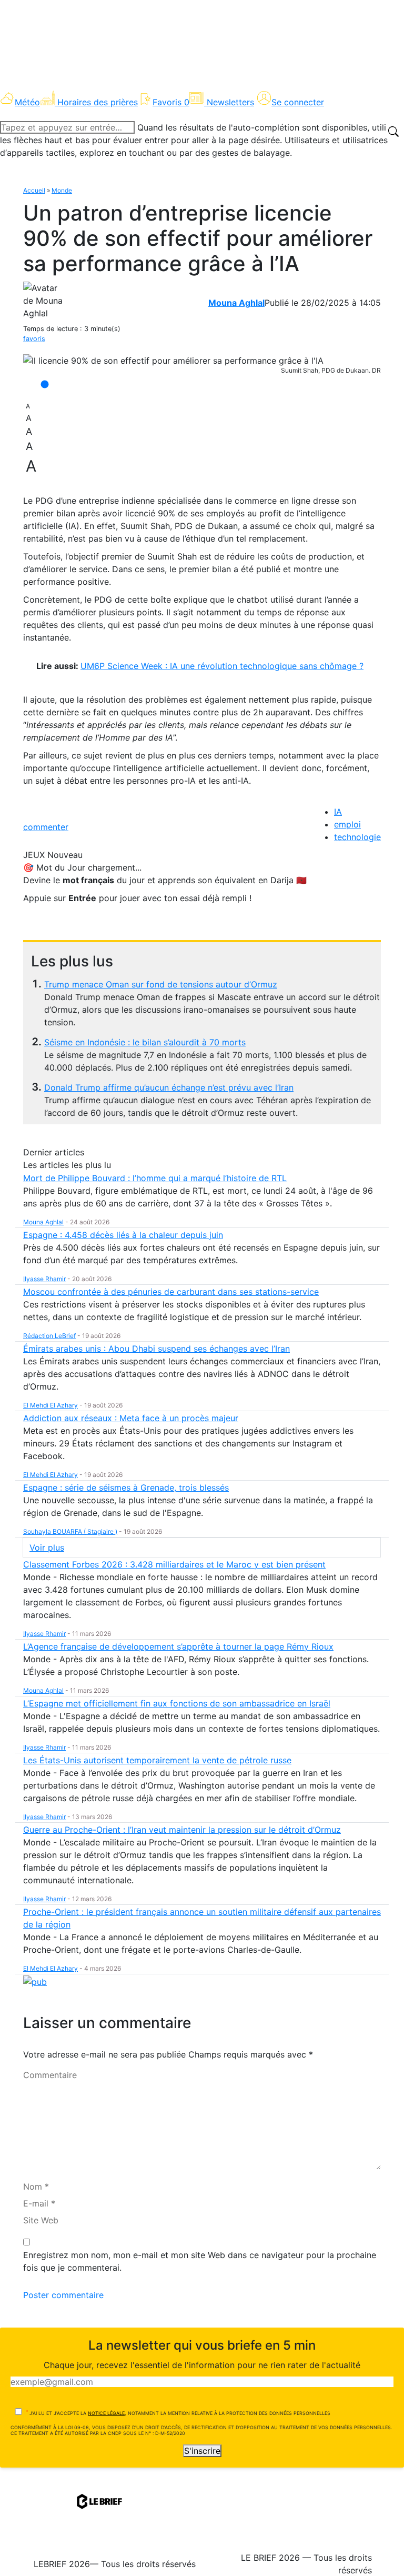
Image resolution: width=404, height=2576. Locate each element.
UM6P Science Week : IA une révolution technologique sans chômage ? (222, 666)
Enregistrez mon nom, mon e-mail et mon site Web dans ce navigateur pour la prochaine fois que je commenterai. (200, 2261)
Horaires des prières (98, 102)
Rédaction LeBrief (49, 1336)
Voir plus (47, 1547)
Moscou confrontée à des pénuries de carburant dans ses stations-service (171, 1292)
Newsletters (230, 102)
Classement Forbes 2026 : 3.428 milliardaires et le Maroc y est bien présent (174, 1564)
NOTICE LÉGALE (106, 2413)
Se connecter (298, 102)
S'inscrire (202, 2451)
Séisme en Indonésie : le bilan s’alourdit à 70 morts (145, 1042)
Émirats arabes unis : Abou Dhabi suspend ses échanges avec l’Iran (156, 1349)
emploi (347, 824)
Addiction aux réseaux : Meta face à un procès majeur (131, 1418)
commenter (46, 827)
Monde (62, 190)
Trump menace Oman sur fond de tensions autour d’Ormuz (161, 984)
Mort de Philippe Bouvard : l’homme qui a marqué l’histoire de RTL (155, 1178)
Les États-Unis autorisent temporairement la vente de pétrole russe (157, 1760)
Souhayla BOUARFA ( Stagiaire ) (70, 1531)
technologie (357, 837)
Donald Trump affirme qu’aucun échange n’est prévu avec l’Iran (169, 1087)
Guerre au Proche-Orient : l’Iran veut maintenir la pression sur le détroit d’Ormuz (182, 1830)
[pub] (35, 1981)
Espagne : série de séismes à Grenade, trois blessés (126, 1487)
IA (338, 812)
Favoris (171, 102)
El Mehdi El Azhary (50, 1405)
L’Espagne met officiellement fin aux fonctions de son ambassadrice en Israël (177, 1703)
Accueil (34, 190)
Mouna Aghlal (236, 303)
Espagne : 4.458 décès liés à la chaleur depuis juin (123, 1235)
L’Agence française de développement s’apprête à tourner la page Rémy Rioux (178, 1646)
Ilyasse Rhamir (44, 1279)
